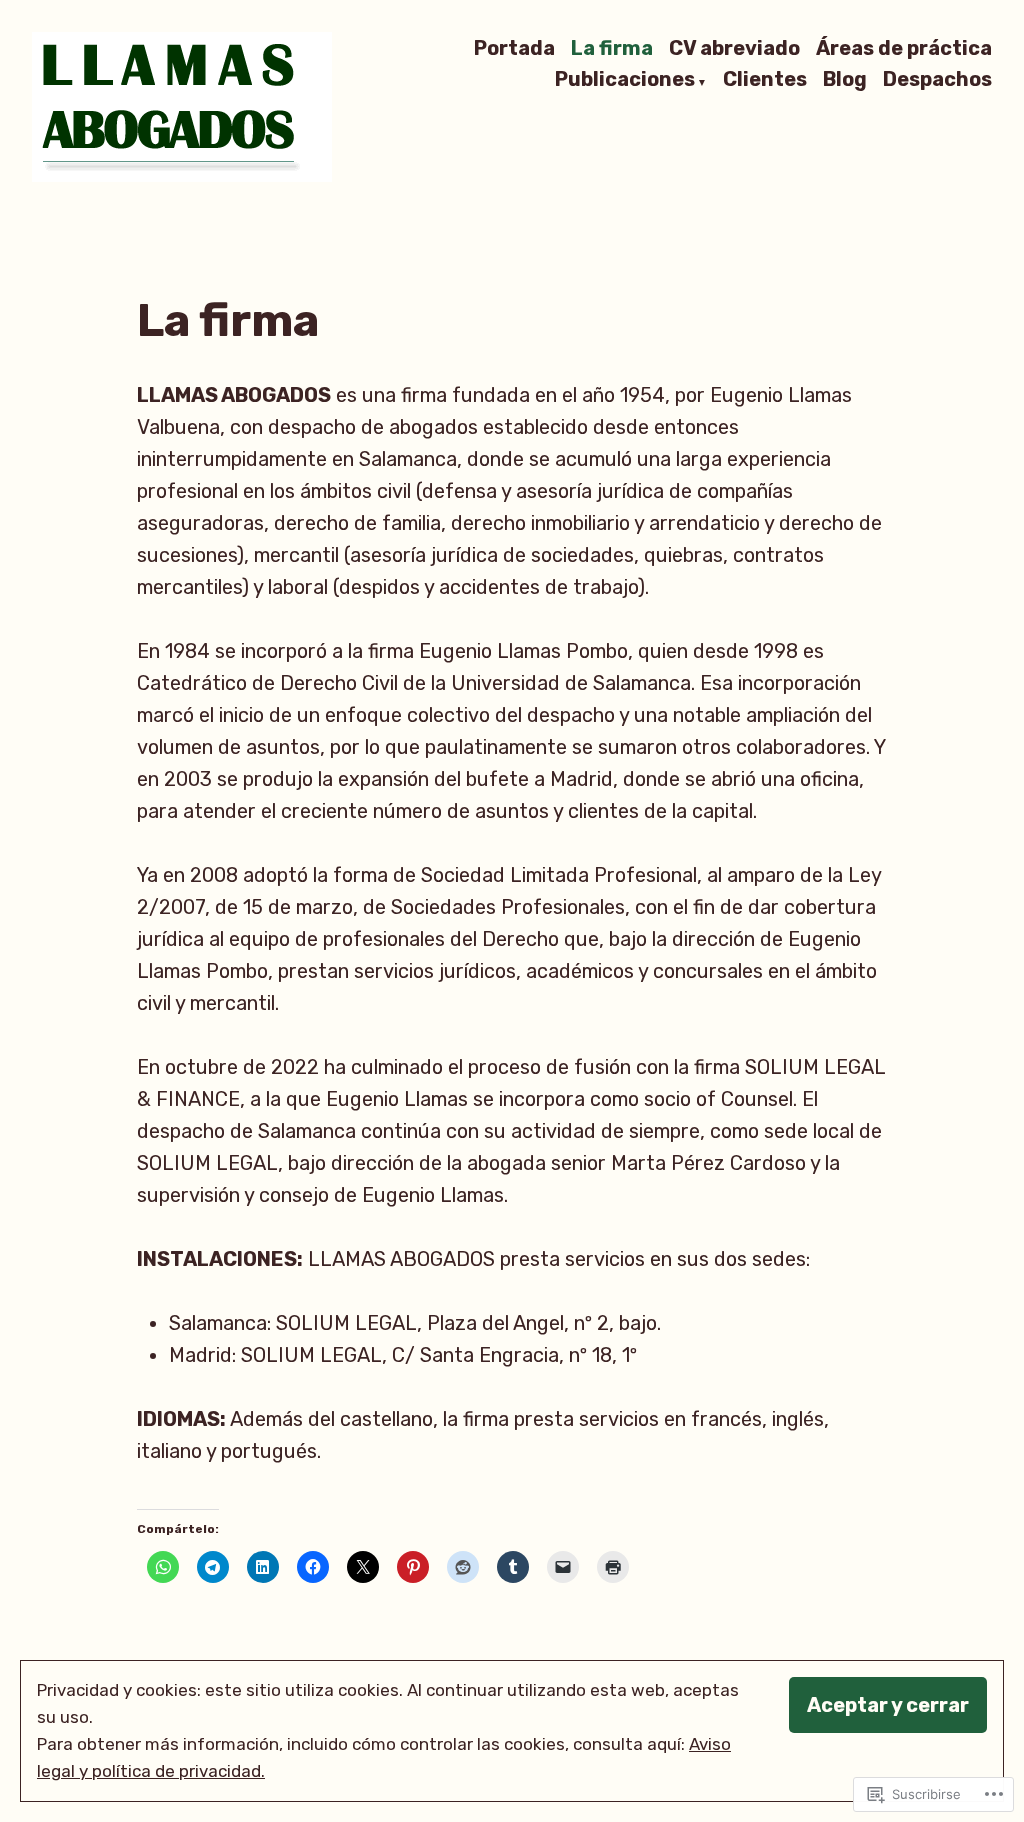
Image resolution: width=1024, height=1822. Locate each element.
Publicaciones (625, 81)
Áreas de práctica (904, 47)
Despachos (937, 81)
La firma (612, 47)
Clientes (765, 81)
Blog (845, 81)
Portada (514, 47)
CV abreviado (734, 47)
